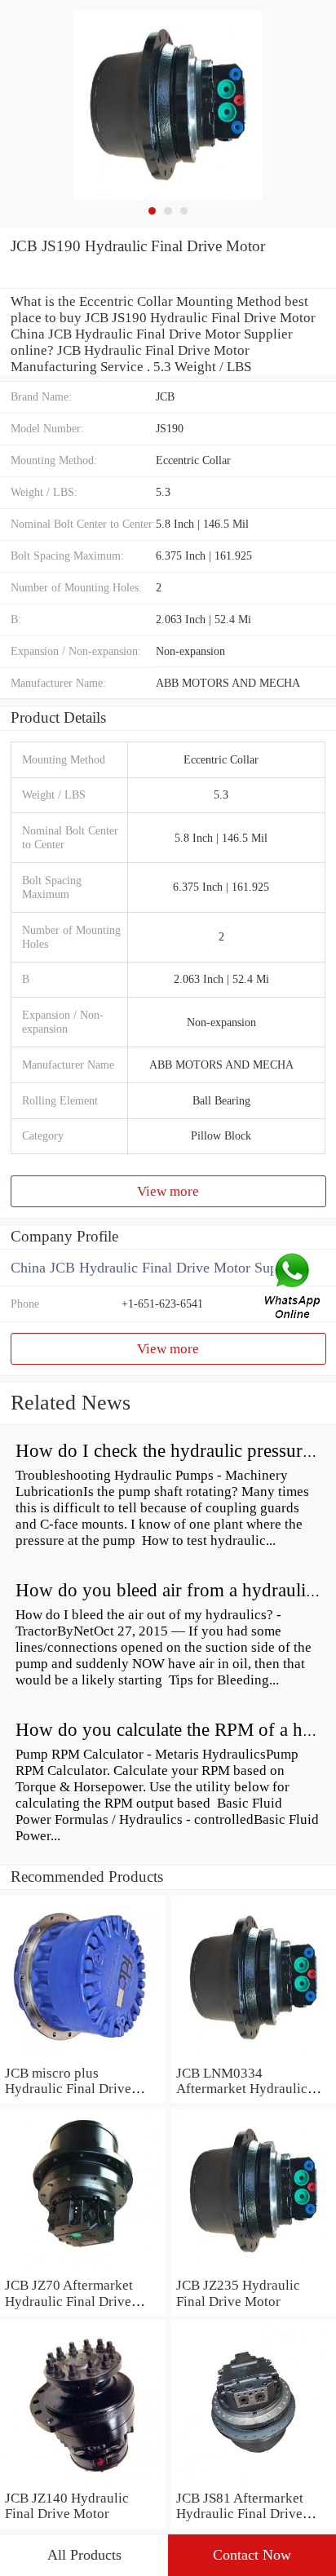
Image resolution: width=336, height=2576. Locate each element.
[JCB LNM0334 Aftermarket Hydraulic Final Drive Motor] (253, 2057)
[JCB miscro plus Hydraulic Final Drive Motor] (83, 2057)
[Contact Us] (294, 1288)
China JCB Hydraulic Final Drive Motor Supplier (157, 1268)
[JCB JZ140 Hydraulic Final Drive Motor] (83, 2482)
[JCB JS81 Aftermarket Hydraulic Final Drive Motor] (253, 2482)
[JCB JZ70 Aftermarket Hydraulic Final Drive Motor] (83, 2269)
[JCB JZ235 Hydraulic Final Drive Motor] (253, 2269)
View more (168, 1191)
